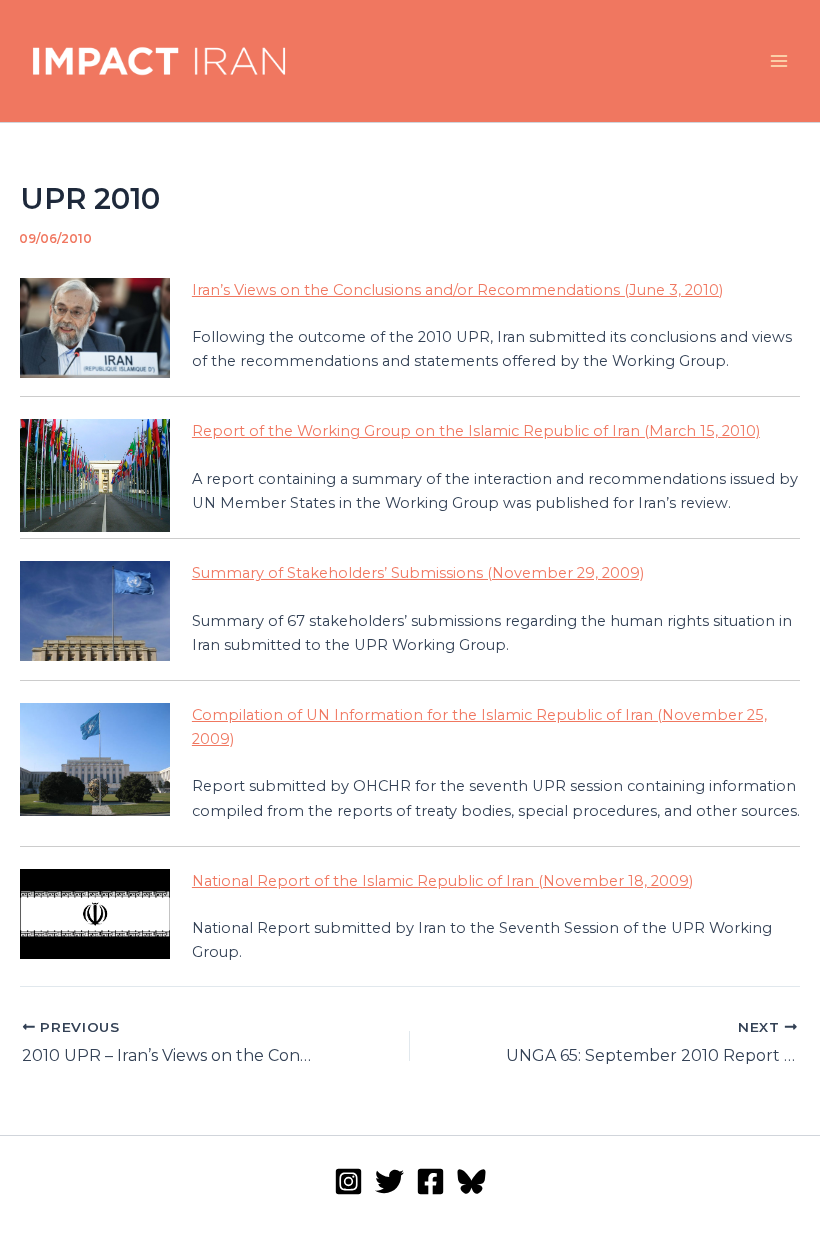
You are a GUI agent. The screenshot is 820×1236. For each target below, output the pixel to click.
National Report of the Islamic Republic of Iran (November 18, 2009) (442, 881)
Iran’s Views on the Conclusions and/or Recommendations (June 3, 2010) (457, 290)
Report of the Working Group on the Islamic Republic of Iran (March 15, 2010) (476, 431)
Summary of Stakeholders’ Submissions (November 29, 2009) (418, 573)
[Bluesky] (471, 1181)
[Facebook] (430, 1181)
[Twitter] (389, 1181)
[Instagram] (348, 1181)
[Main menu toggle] (779, 61)
